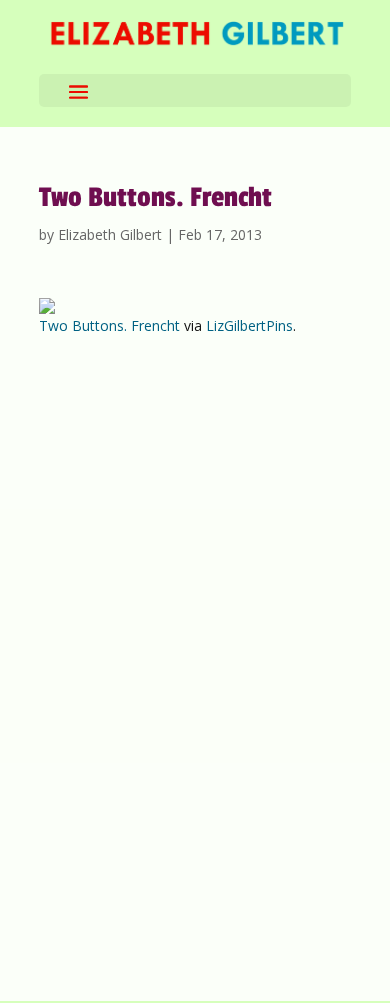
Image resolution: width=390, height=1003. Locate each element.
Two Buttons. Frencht (109, 325)
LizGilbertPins (249, 325)
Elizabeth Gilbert (110, 234)
